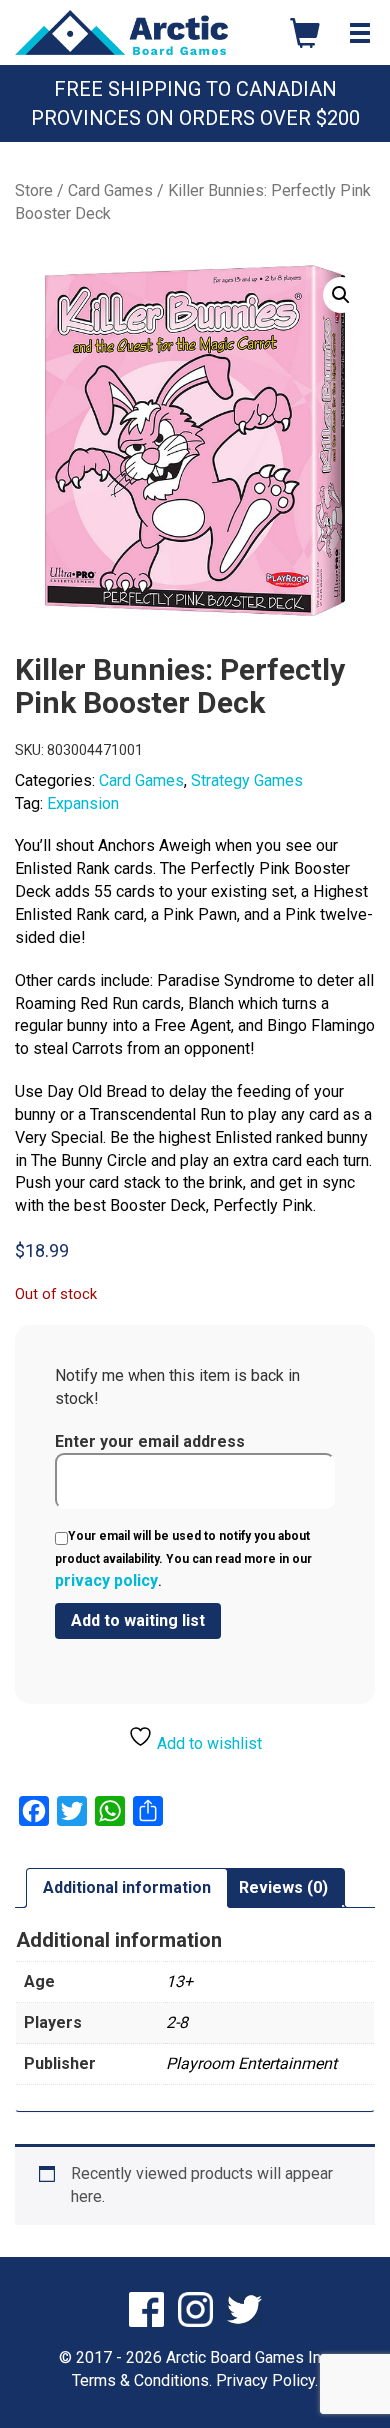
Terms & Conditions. (142, 2380)
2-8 (177, 2022)
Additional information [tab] (127, 1887)
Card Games (110, 190)
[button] (341, 295)
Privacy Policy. (267, 2380)
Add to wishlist (207, 1743)
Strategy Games (247, 780)
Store (34, 190)
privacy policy (106, 1580)
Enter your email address (150, 1441)
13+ (179, 1981)
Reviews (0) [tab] (283, 1887)
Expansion (83, 803)
